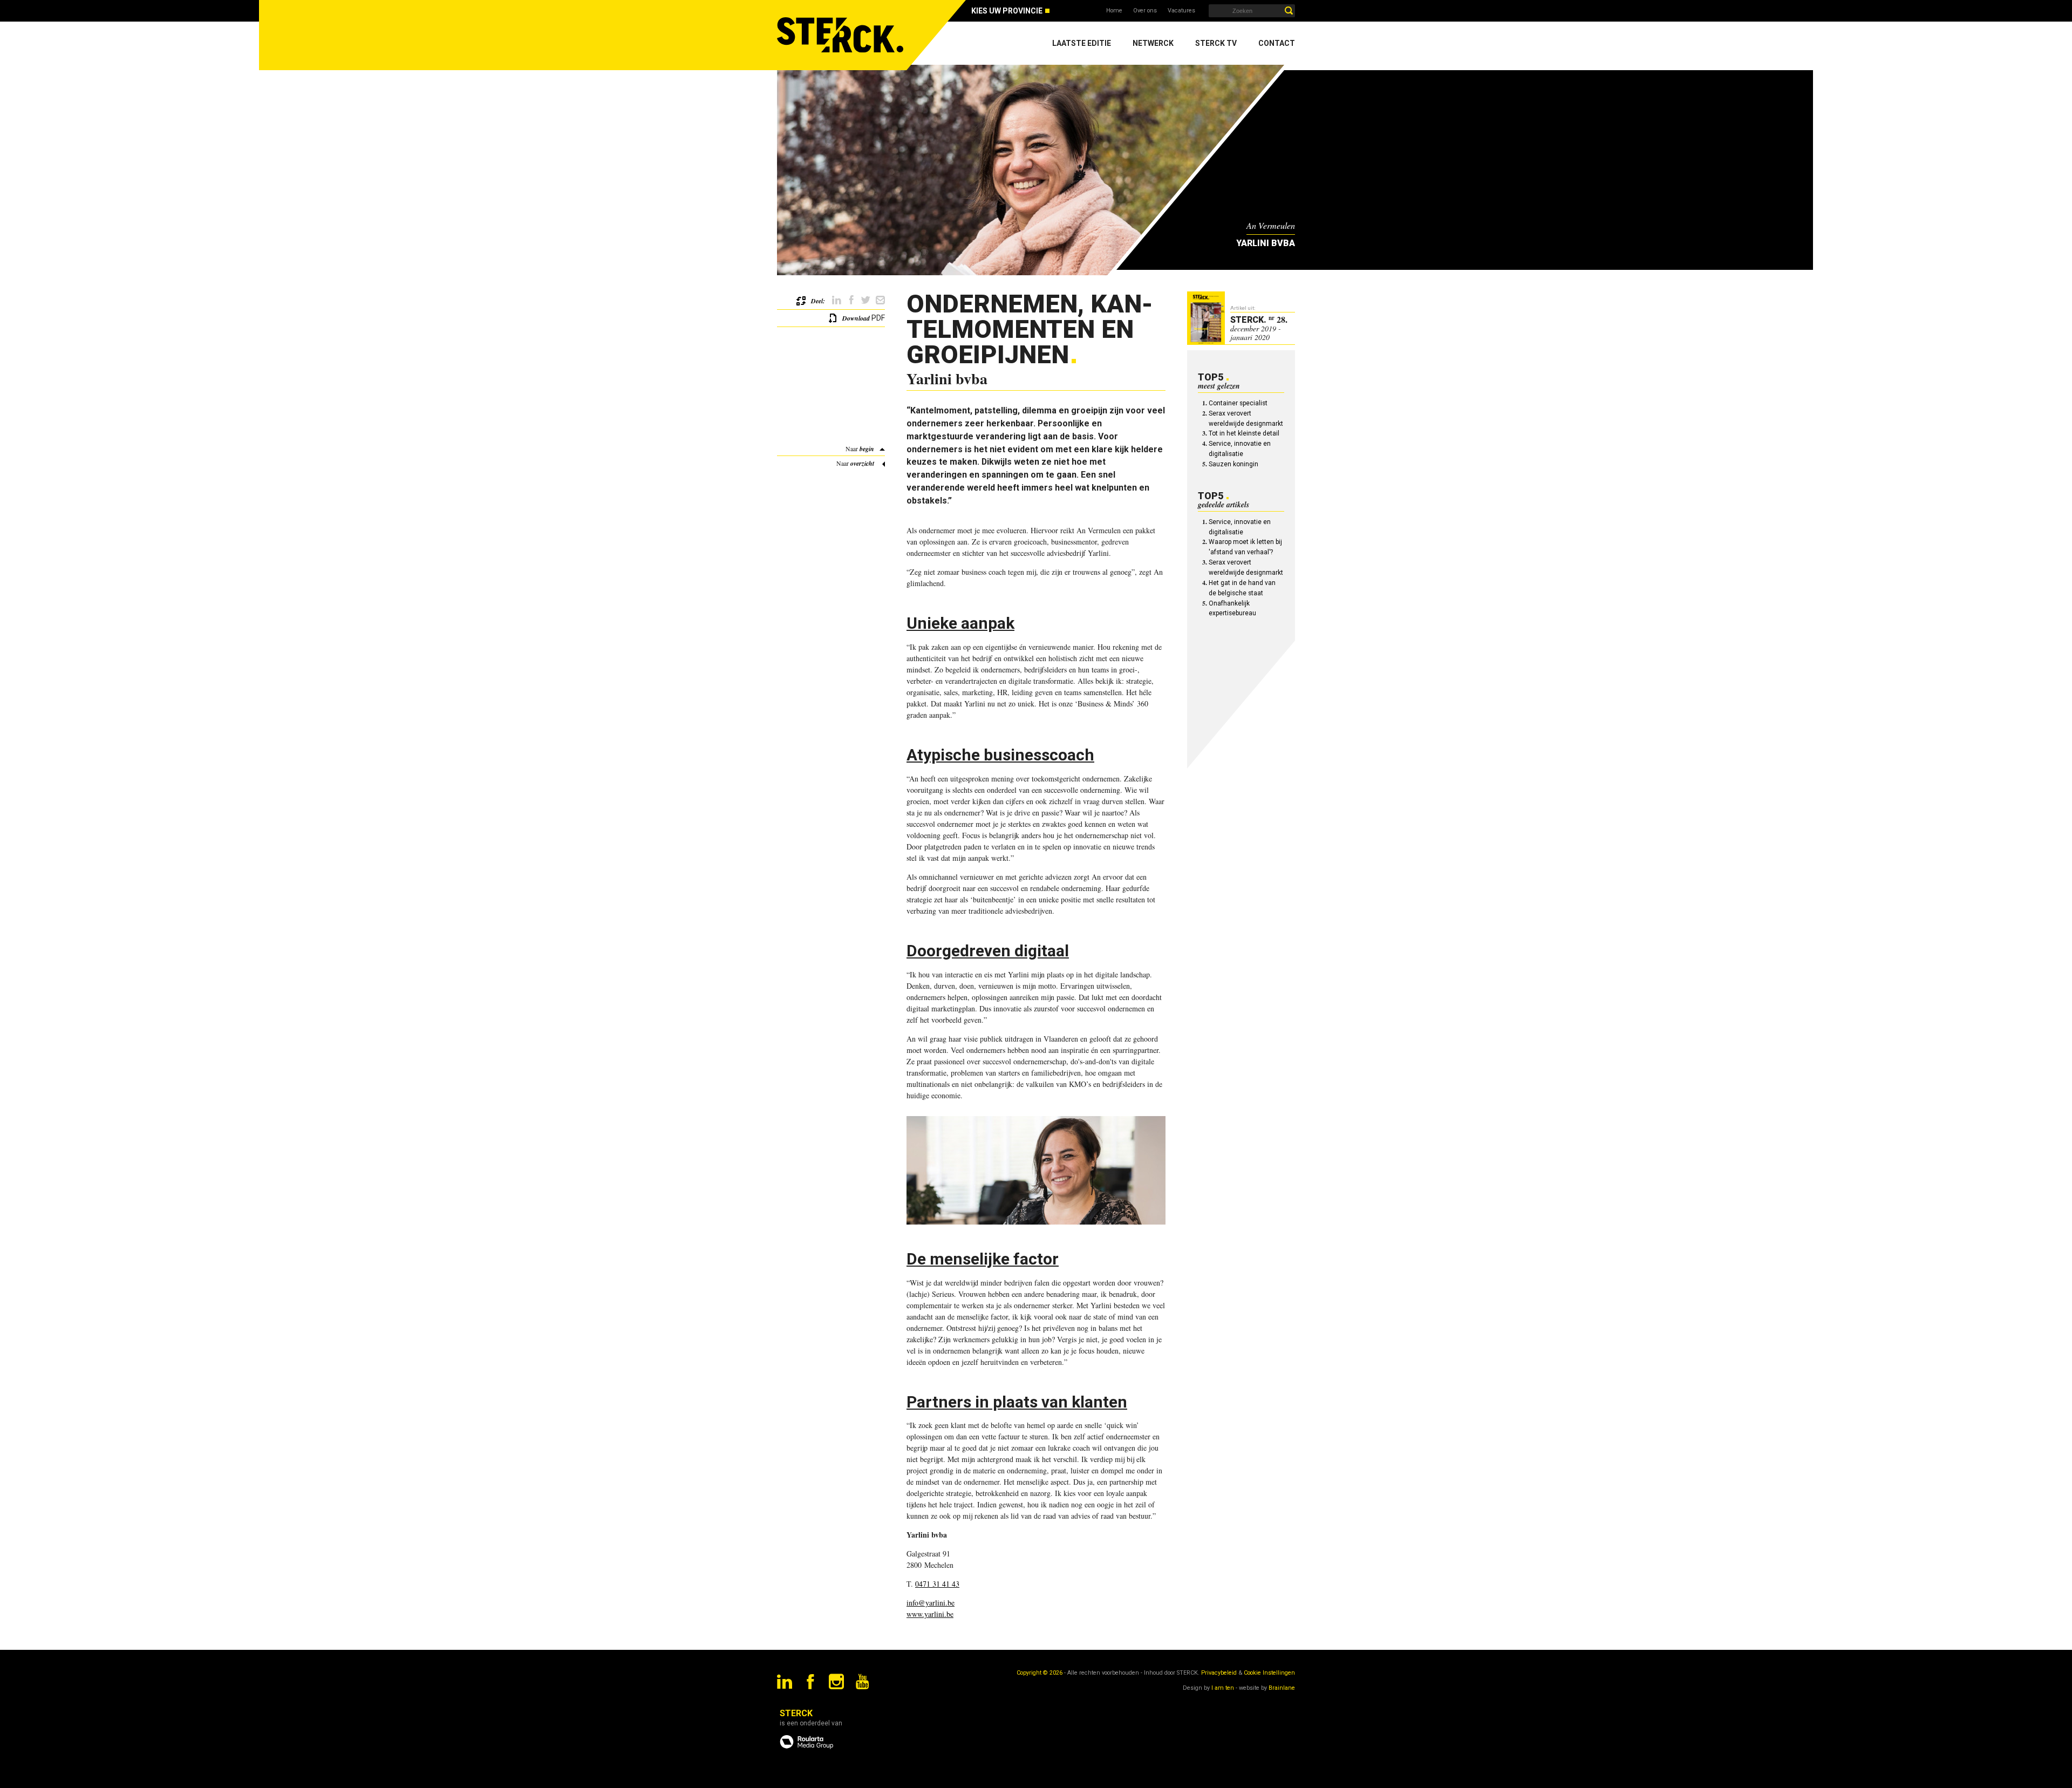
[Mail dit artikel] (880, 300)
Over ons (1145, 11)
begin (867, 449)
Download (856, 318)
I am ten (1223, 1688)
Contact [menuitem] (1277, 43)
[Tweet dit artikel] (866, 300)
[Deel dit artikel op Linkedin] (837, 300)
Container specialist (1238, 403)
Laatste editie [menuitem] (1082, 43)
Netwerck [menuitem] (1153, 43)
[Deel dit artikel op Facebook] (851, 300)
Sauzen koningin (1233, 464)
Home (1114, 11)
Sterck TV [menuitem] (1216, 43)
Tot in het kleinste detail (1244, 433)
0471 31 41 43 (937, 1584)
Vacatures (1181, 11)
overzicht (862, 463)
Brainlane (1282, 1688)
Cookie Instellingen (1269, 1673)
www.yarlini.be (930, 1614)
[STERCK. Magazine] (842, 35)
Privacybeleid (1219, 1673)
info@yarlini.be (931, 1603)
